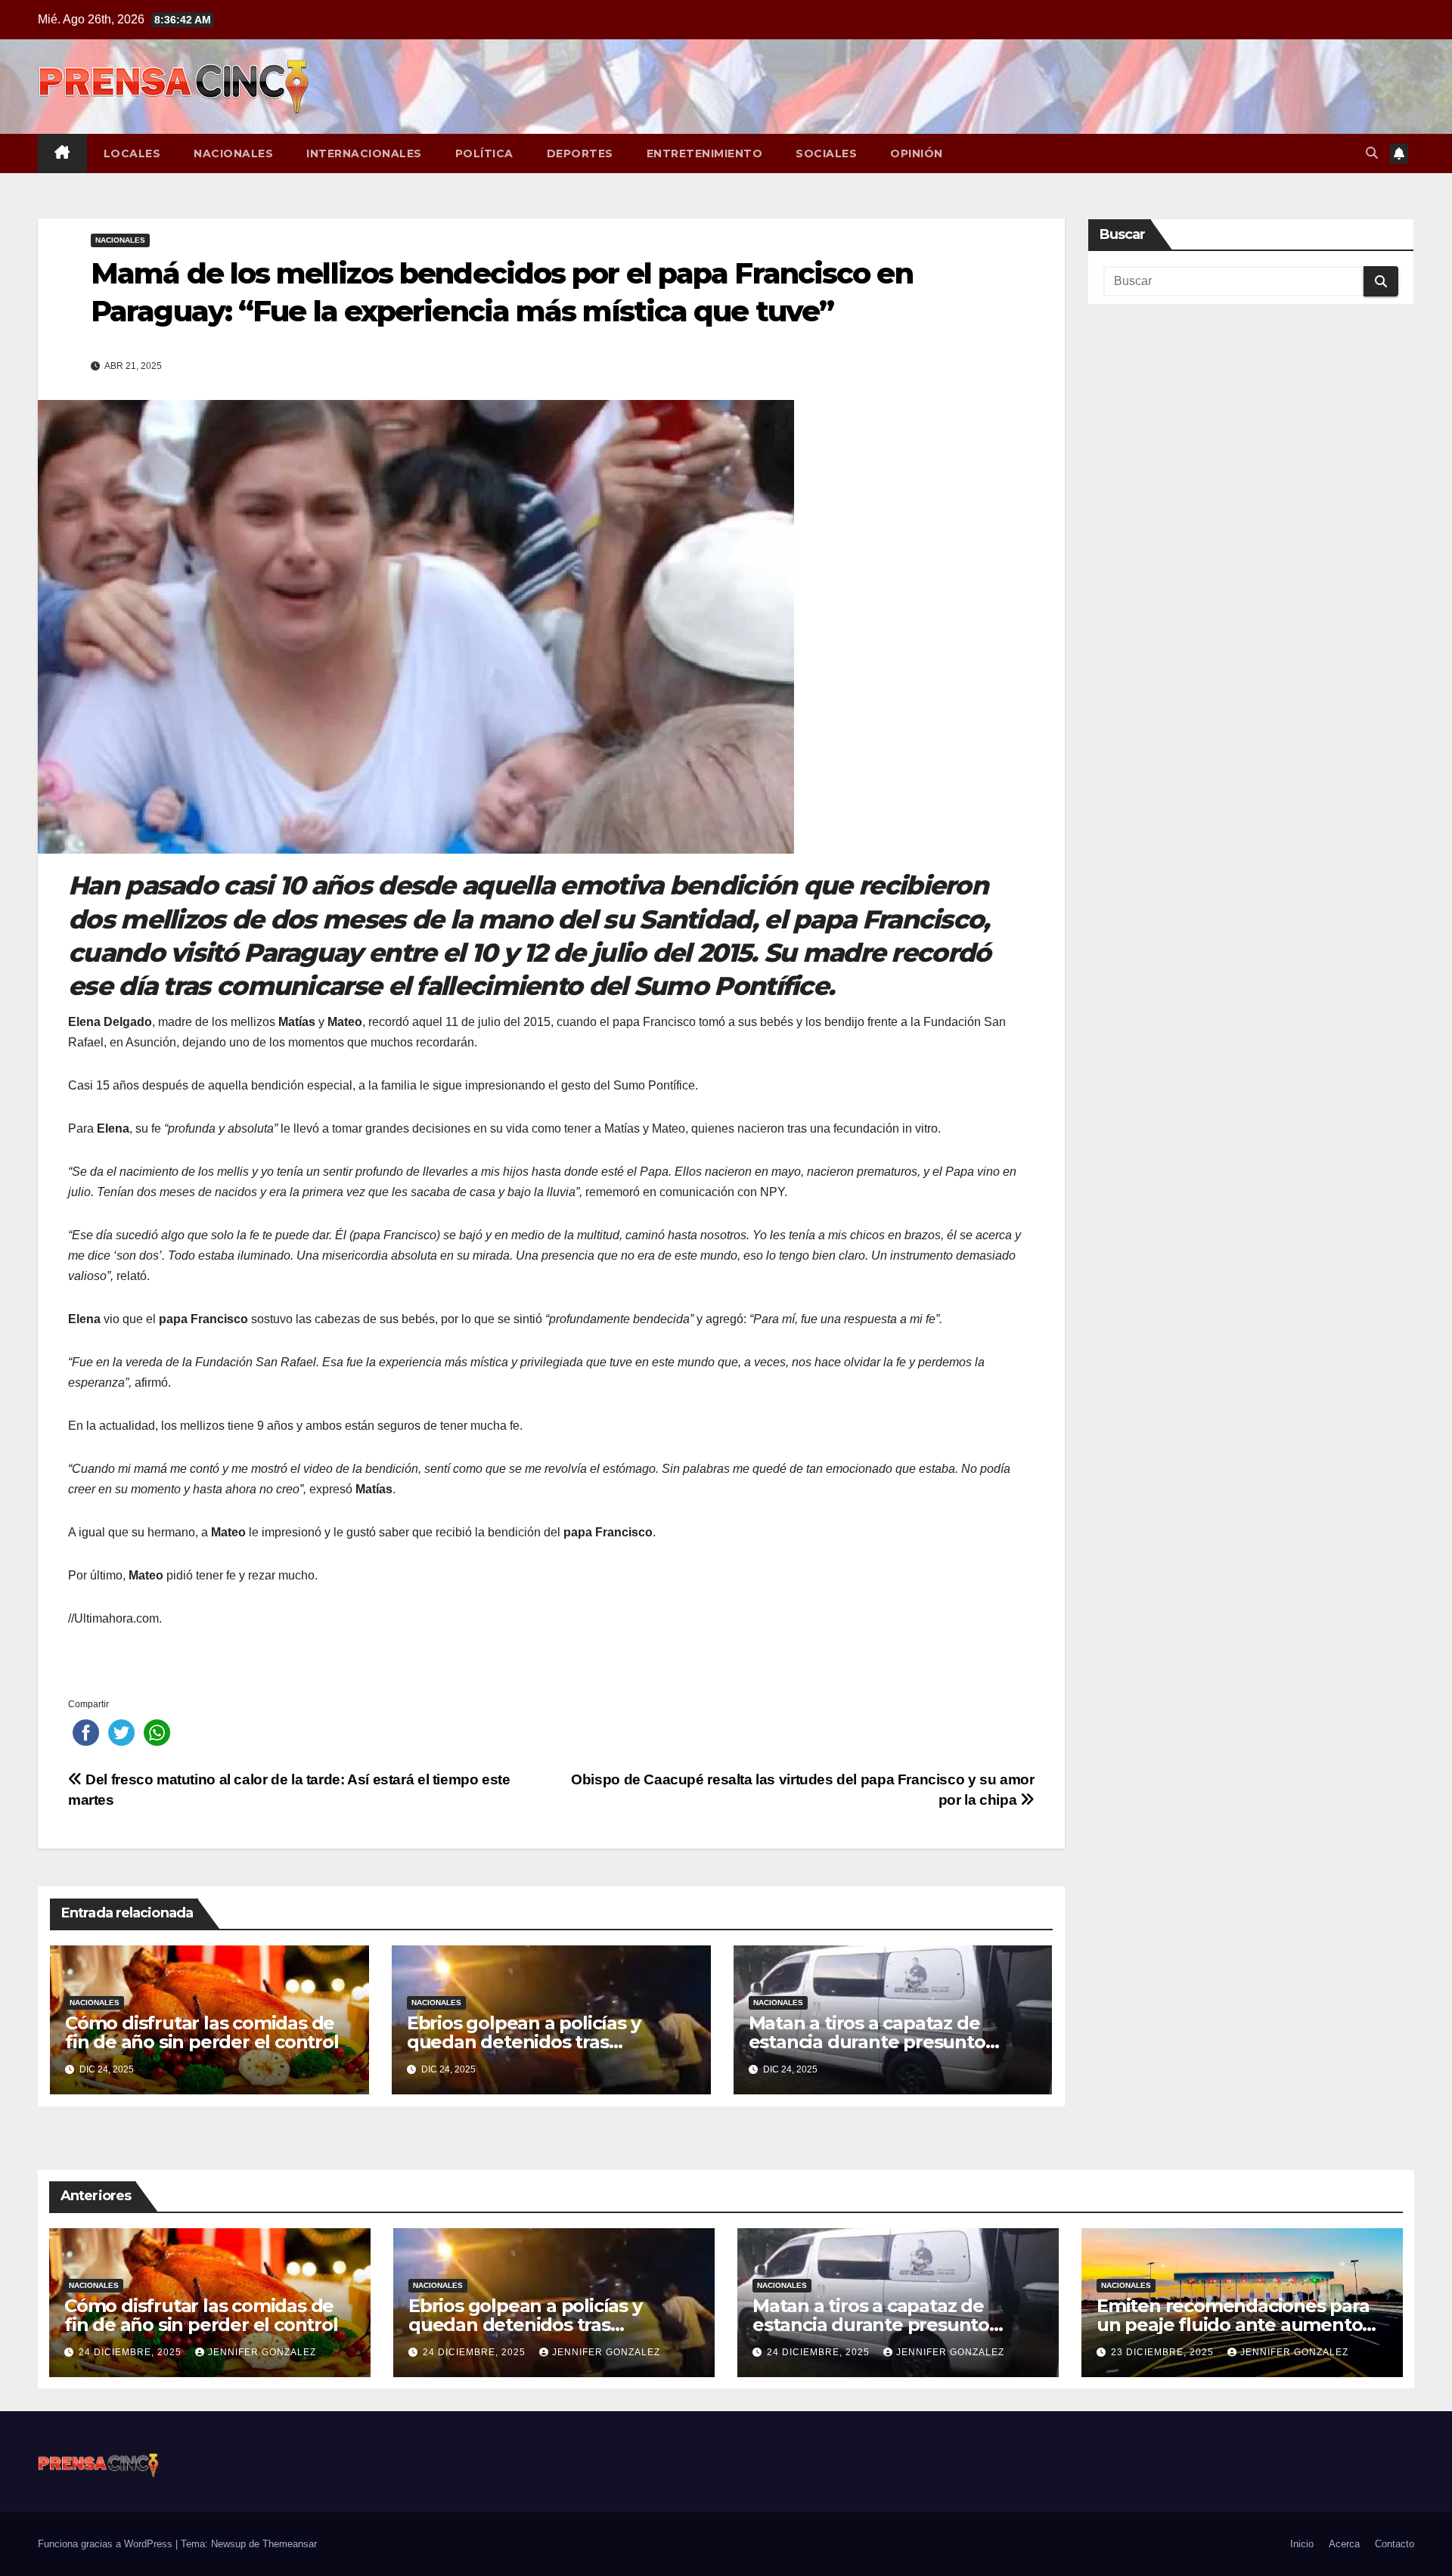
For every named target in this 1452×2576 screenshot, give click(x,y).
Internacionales (364, 153)
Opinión (917, 153)
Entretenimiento (705, 153)
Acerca (1344, 2544)
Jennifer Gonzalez (262, 2352)
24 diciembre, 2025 (132, 2352)
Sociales (826, 153)
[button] (1372, 153)
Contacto (1395, 2544)
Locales (132, 153)
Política (484, 153)
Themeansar (290, 2544)
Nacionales (233, 153)
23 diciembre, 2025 (1164, 2352)
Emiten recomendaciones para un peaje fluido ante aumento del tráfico (1233, 2325)
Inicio (1302, 2544)
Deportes (580, 153)
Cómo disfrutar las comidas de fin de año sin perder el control (202, 2032)
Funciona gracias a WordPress (107, 2544)
